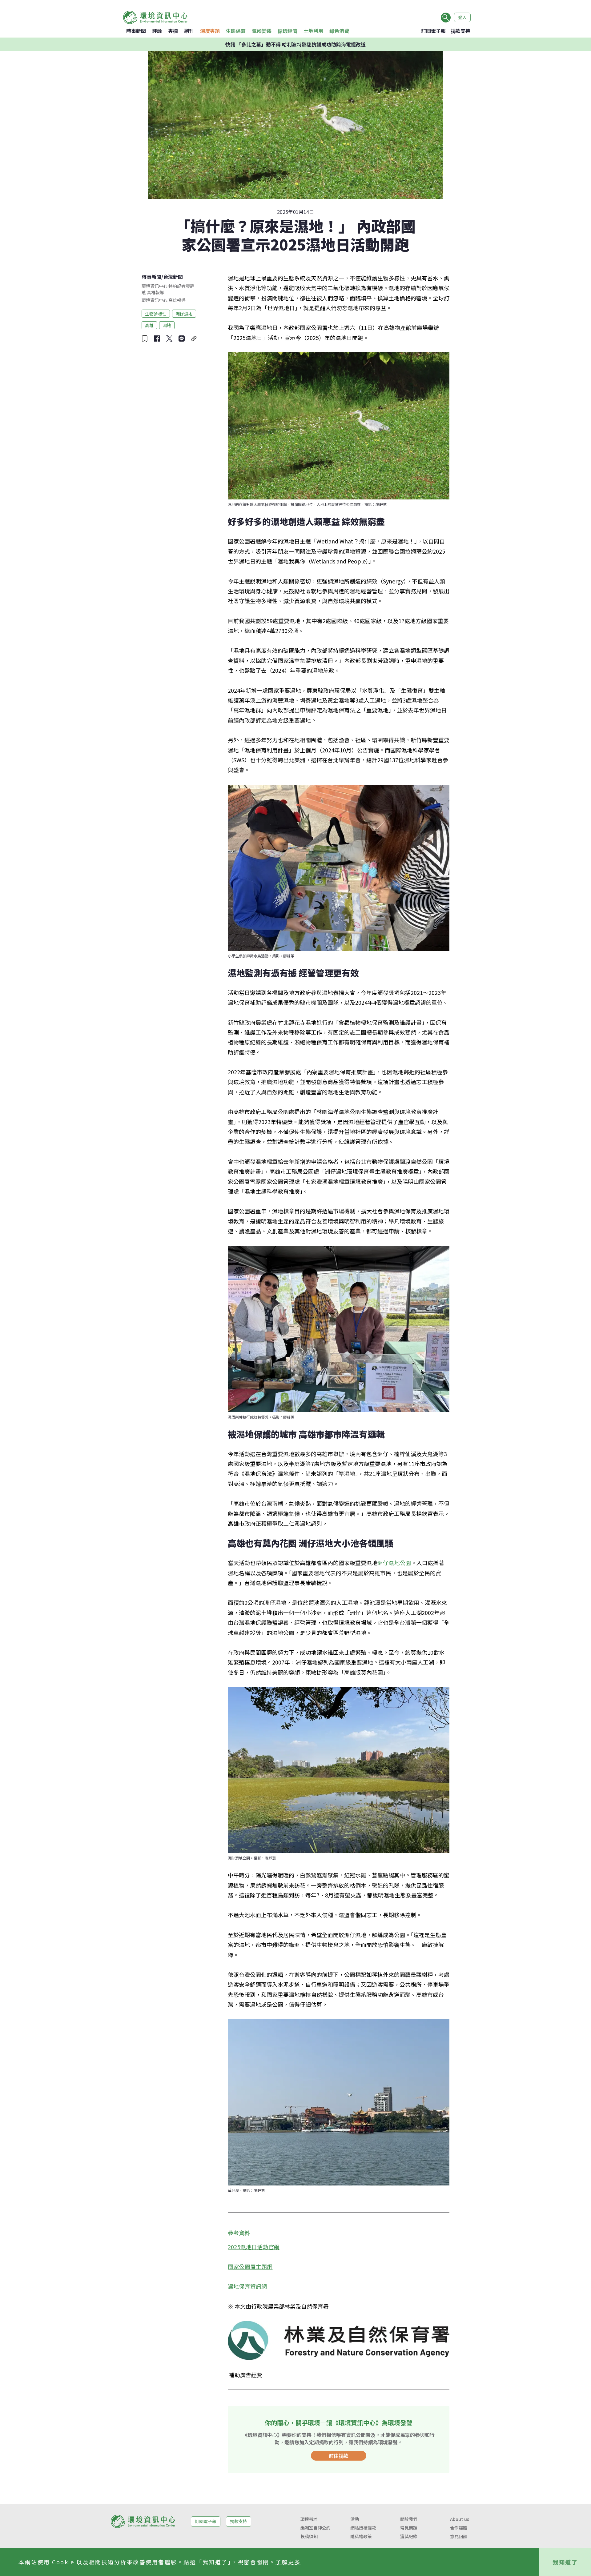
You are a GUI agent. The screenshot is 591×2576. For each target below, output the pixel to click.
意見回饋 (459, 2536)
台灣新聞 (173, 277)
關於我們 (409, 2519)
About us (460, 2519)
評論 (157, 31)
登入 (462, 17)
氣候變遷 (262, 31)
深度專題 (210, 31)
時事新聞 (136, 31)
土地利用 (313, 31)
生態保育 (236, 31)
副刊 (189, 31)
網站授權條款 (363, 2528)
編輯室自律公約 (316, 2528)
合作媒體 (459, 2528)
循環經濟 (287, 31)
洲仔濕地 (184, 313)
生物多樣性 (156, 313)
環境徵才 (309, 2519)
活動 (355, 2519)
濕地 (167, 325)
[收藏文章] (145, 339)
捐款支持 (460, 31)
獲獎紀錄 (409, 2536)
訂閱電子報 (433, 31)
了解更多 (288, 2562)
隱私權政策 (361, 2536)
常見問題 (409, 2528)
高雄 (149, 325)
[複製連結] (194, 339)
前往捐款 (339, 2456)
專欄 (173, 31)
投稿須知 (309, 2536)
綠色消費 (339, 31)
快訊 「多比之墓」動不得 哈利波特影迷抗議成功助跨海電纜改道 (295, 44)
